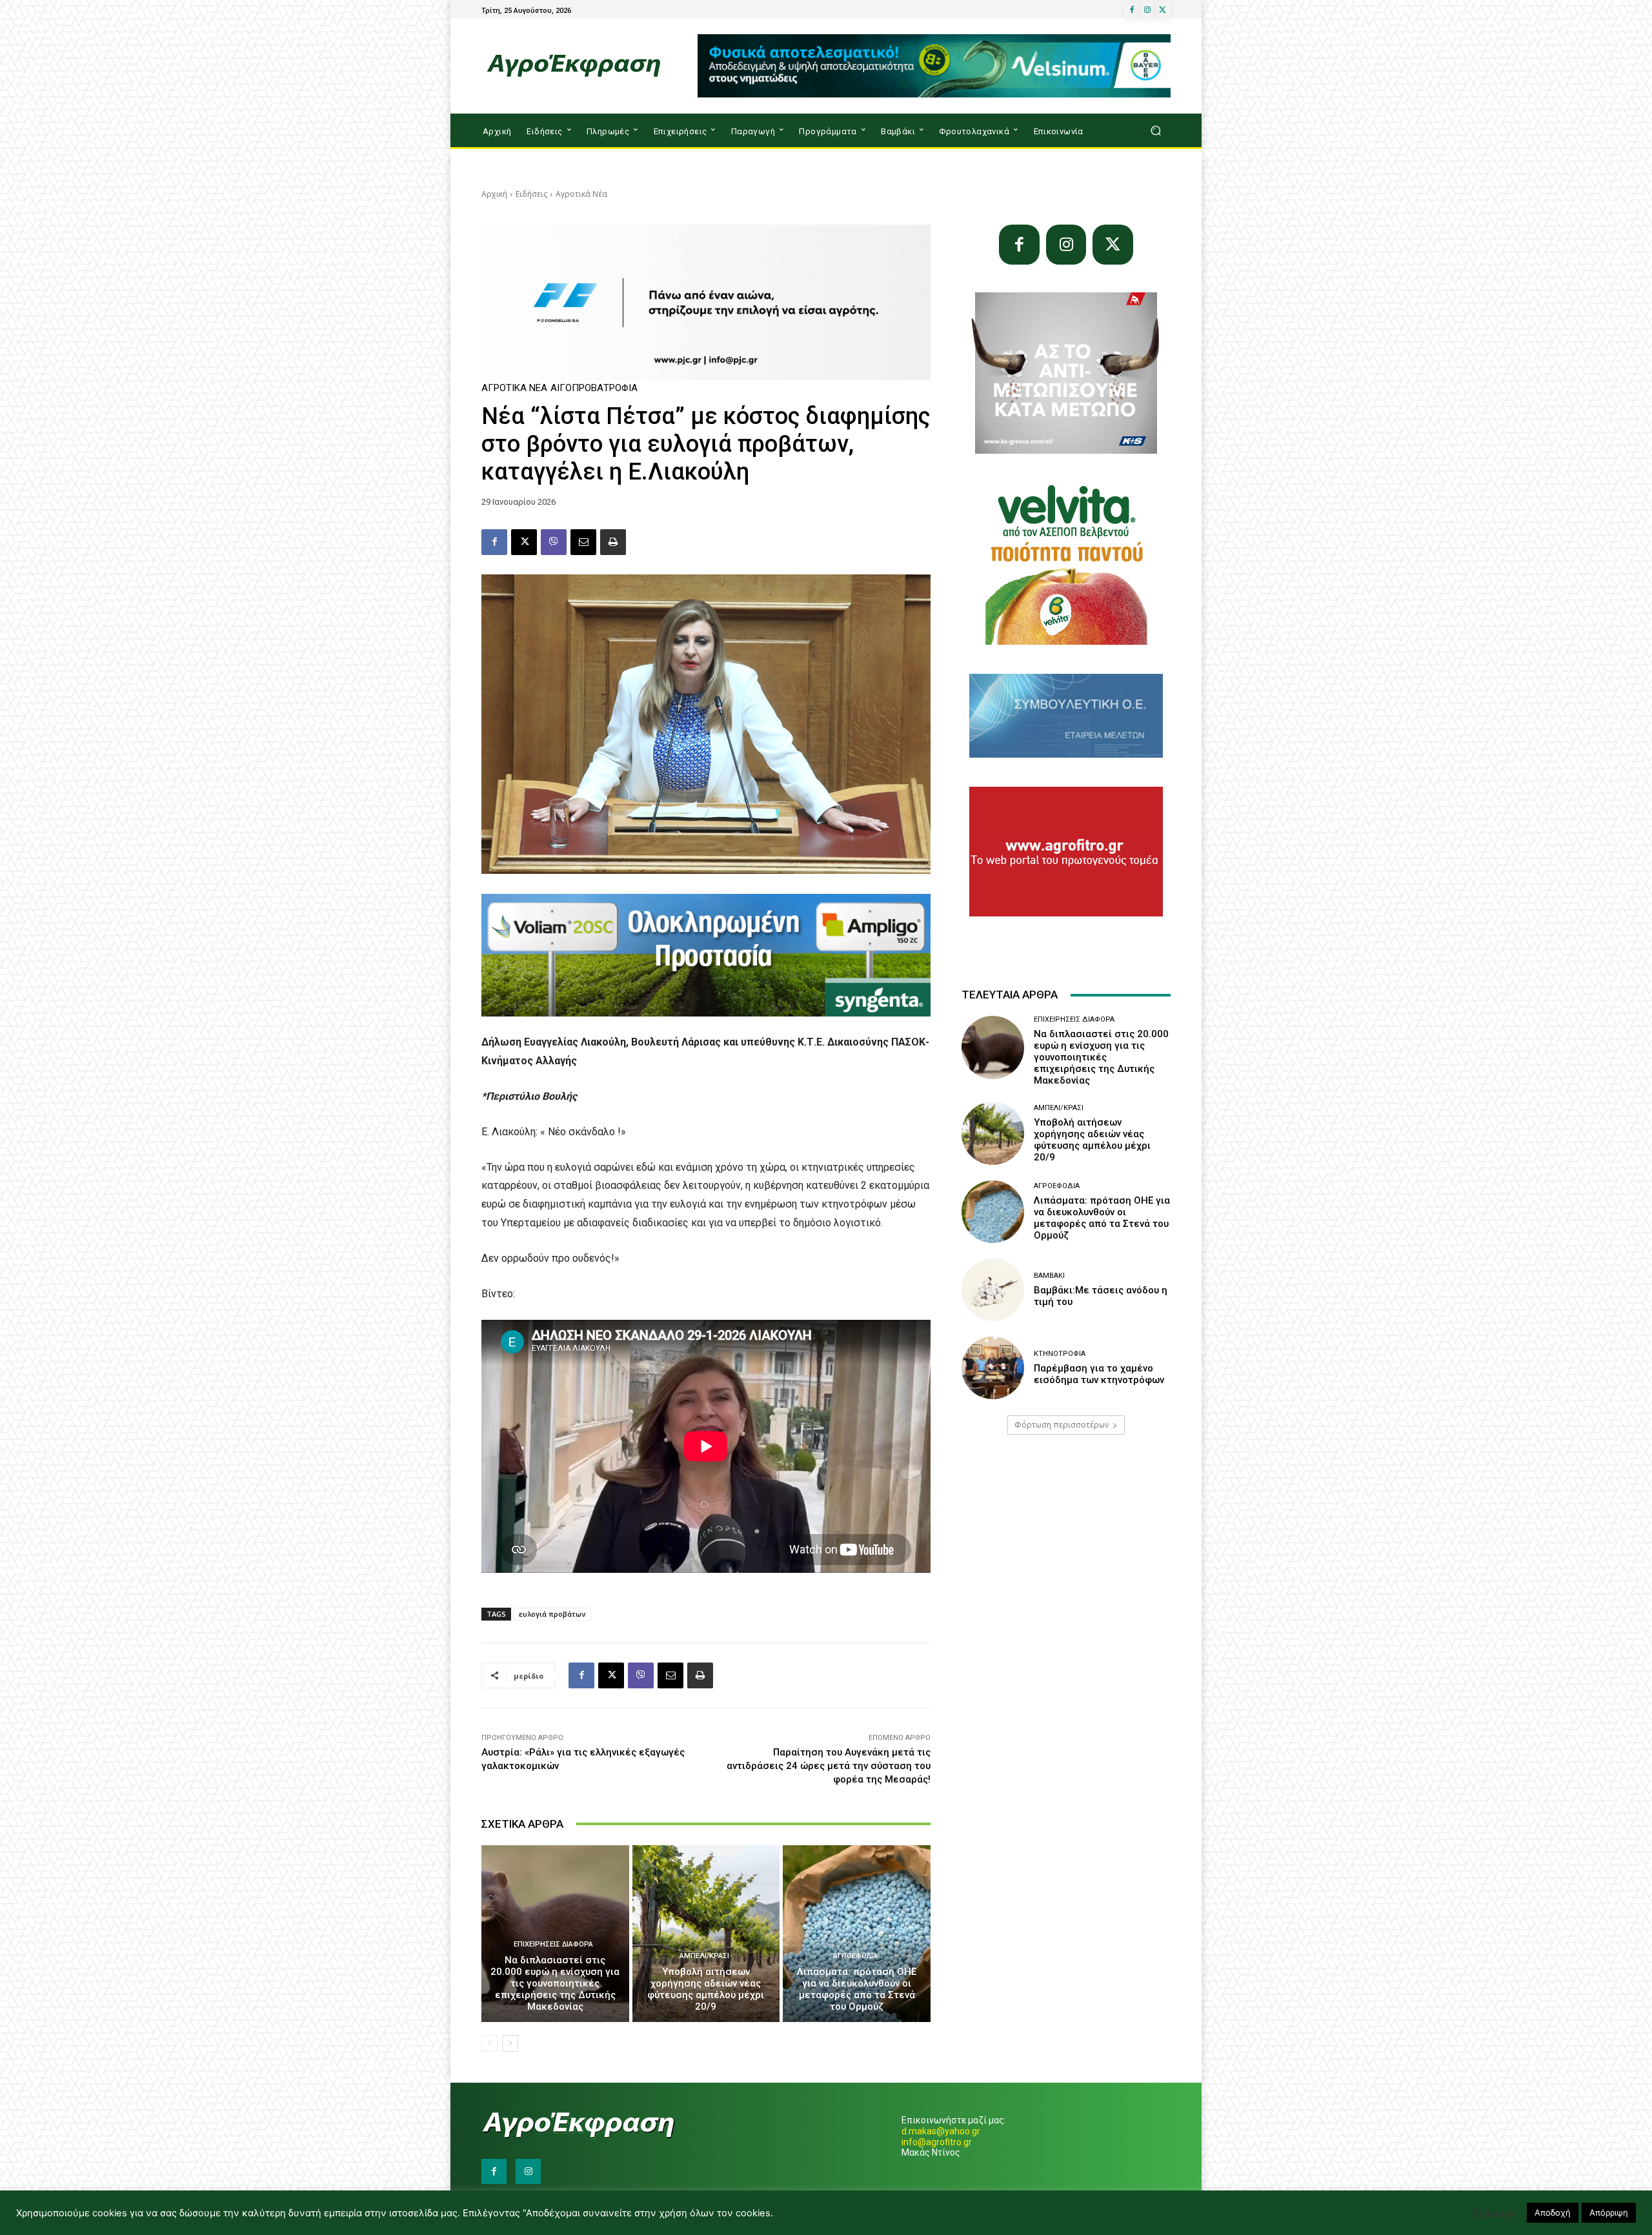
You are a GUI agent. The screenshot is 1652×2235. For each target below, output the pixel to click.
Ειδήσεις (531, 194)
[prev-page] (489, 2043)
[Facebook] (1132, 10)
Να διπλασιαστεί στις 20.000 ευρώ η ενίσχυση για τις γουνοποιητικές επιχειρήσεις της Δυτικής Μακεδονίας (555, 1983)
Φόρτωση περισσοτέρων (1062, 1425)
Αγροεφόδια (855, 1956)
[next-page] (510, 2043)
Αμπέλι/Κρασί (704, 1956)
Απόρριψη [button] (1609, 2212)
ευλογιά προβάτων (552, 1614)
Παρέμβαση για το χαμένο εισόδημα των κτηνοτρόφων (1099, 1374)
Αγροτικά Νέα (581, 194)
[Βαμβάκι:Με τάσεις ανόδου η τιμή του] (993, 1290)
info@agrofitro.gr (937, 2142)
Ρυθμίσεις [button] (1495, 2213)
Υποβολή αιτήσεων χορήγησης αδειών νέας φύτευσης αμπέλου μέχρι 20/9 (706, 1989)
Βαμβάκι (1049, 1276)
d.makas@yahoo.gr (941, 2131)
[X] (1163, 10)
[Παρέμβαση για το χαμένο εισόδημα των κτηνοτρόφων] (993, 1368)
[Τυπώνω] (613, 542)
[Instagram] (1147, 10)
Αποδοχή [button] (1553, 2212)
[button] (1155, 131)
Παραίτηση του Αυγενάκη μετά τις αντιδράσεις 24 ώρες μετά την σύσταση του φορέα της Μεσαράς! (829, 1766)
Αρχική (494, 194)
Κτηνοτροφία (1060, 1354)
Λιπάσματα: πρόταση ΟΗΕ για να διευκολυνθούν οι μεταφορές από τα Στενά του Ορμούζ (857, 1989)
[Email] (583, 542)
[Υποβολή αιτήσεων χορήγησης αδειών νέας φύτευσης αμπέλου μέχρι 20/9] (706, 1934)
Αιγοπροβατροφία (594, 388)
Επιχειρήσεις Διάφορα (553, 1944)
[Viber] (554, 542)
